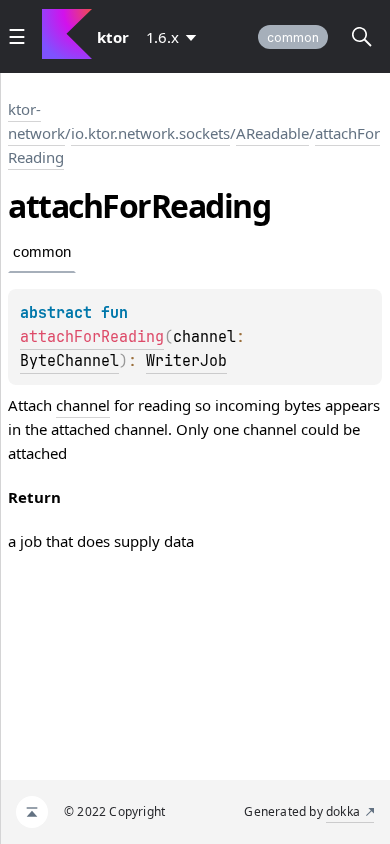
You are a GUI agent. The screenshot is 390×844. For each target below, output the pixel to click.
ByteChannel (69, 361)
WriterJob (186, 361)
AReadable (272, 133)
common (293, 37)
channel (83, 405)
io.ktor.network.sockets (150, 133)
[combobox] (175, 37)
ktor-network (36, 121)
